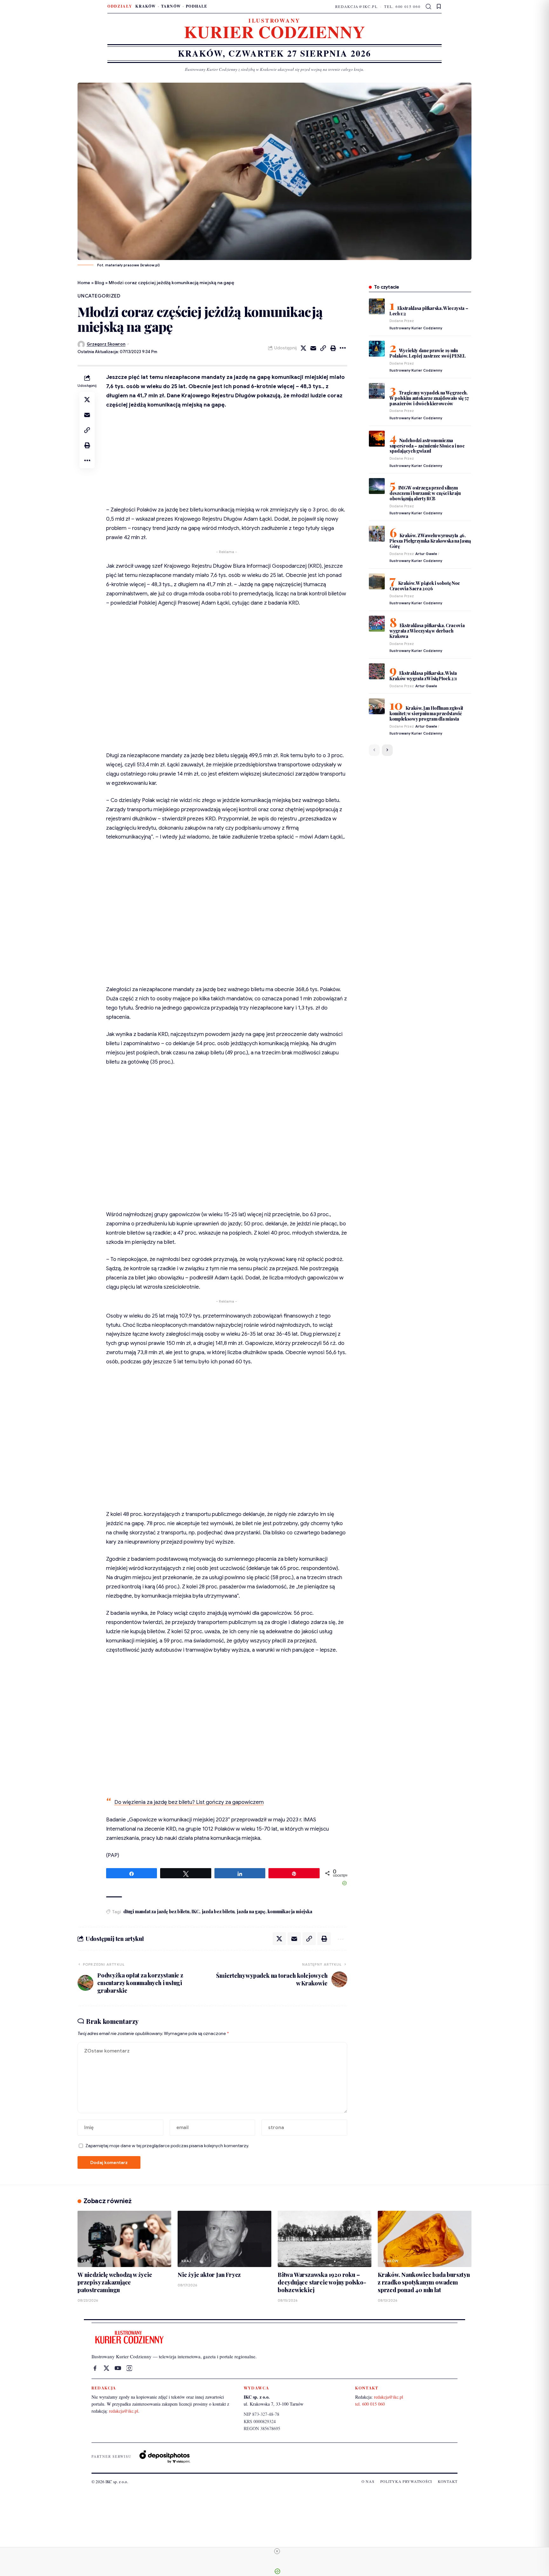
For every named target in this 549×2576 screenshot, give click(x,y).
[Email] (313, 348)
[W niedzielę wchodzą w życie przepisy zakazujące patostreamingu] (124, 2239)
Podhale (197, 6)
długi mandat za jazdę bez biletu (156, 1911)
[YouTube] (118, 2368)
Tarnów (171, 6)
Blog (99, 283)
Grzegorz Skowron (106, 344)
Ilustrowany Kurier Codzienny (416, 328)
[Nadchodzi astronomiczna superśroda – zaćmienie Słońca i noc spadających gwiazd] (377, 439)
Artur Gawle (426, 554)
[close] (277, 2551)
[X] (106, 2368)
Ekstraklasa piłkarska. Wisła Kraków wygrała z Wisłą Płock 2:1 (423, 676)
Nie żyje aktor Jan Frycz (209, 2275)
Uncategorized (99, 296)
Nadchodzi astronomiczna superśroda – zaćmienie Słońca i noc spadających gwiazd (427, 446)
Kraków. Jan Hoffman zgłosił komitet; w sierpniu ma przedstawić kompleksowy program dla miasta (426, 713)
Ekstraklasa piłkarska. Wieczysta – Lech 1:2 (429, 311)
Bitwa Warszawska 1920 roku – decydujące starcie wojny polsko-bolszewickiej (322, 2282)
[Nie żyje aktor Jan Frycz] (224, 2239)
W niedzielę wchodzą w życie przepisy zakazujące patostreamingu (115, 2282)
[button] (429, 7)
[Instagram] (129, 2368)
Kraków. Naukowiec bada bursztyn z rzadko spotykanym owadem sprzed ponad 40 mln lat (424, 2282)
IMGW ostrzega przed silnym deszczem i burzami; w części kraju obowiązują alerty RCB (425, 493)
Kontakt (448, 2481)
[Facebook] (95, 2368)
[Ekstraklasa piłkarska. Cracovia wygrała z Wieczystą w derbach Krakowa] (377, 624)
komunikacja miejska (290, 1911)
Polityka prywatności (406, 2481)
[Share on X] (303, 348)
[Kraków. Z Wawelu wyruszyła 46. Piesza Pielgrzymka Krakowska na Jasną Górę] (377, 534)
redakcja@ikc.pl (356, 6)
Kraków (146, 6)
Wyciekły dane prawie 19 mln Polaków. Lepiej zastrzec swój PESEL (428, 353)
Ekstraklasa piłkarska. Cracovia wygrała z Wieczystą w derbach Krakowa (427, 631)
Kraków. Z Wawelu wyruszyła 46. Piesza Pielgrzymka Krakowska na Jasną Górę (430, 541)
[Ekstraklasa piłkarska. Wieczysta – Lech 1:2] (377, 306)
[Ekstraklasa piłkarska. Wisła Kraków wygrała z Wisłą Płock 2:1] (377, 671)
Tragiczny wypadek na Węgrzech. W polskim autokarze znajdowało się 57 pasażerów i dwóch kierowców (429, 398)
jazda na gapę (251, 1911)
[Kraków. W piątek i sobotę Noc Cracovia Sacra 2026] (377, 581)
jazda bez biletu (218, 1911)
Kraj (86, 2261)
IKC (195, 1911)
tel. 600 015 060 (402, 6)
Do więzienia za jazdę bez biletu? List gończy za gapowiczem (189, 1802)
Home (84, 283)
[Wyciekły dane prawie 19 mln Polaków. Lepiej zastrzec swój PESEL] (377, 349)
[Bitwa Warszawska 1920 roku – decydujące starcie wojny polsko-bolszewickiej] (325, 2239)
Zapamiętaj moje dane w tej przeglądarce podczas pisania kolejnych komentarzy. (167, 2146)
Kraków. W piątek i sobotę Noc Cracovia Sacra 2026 (425, 586)
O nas (368, 2481)
